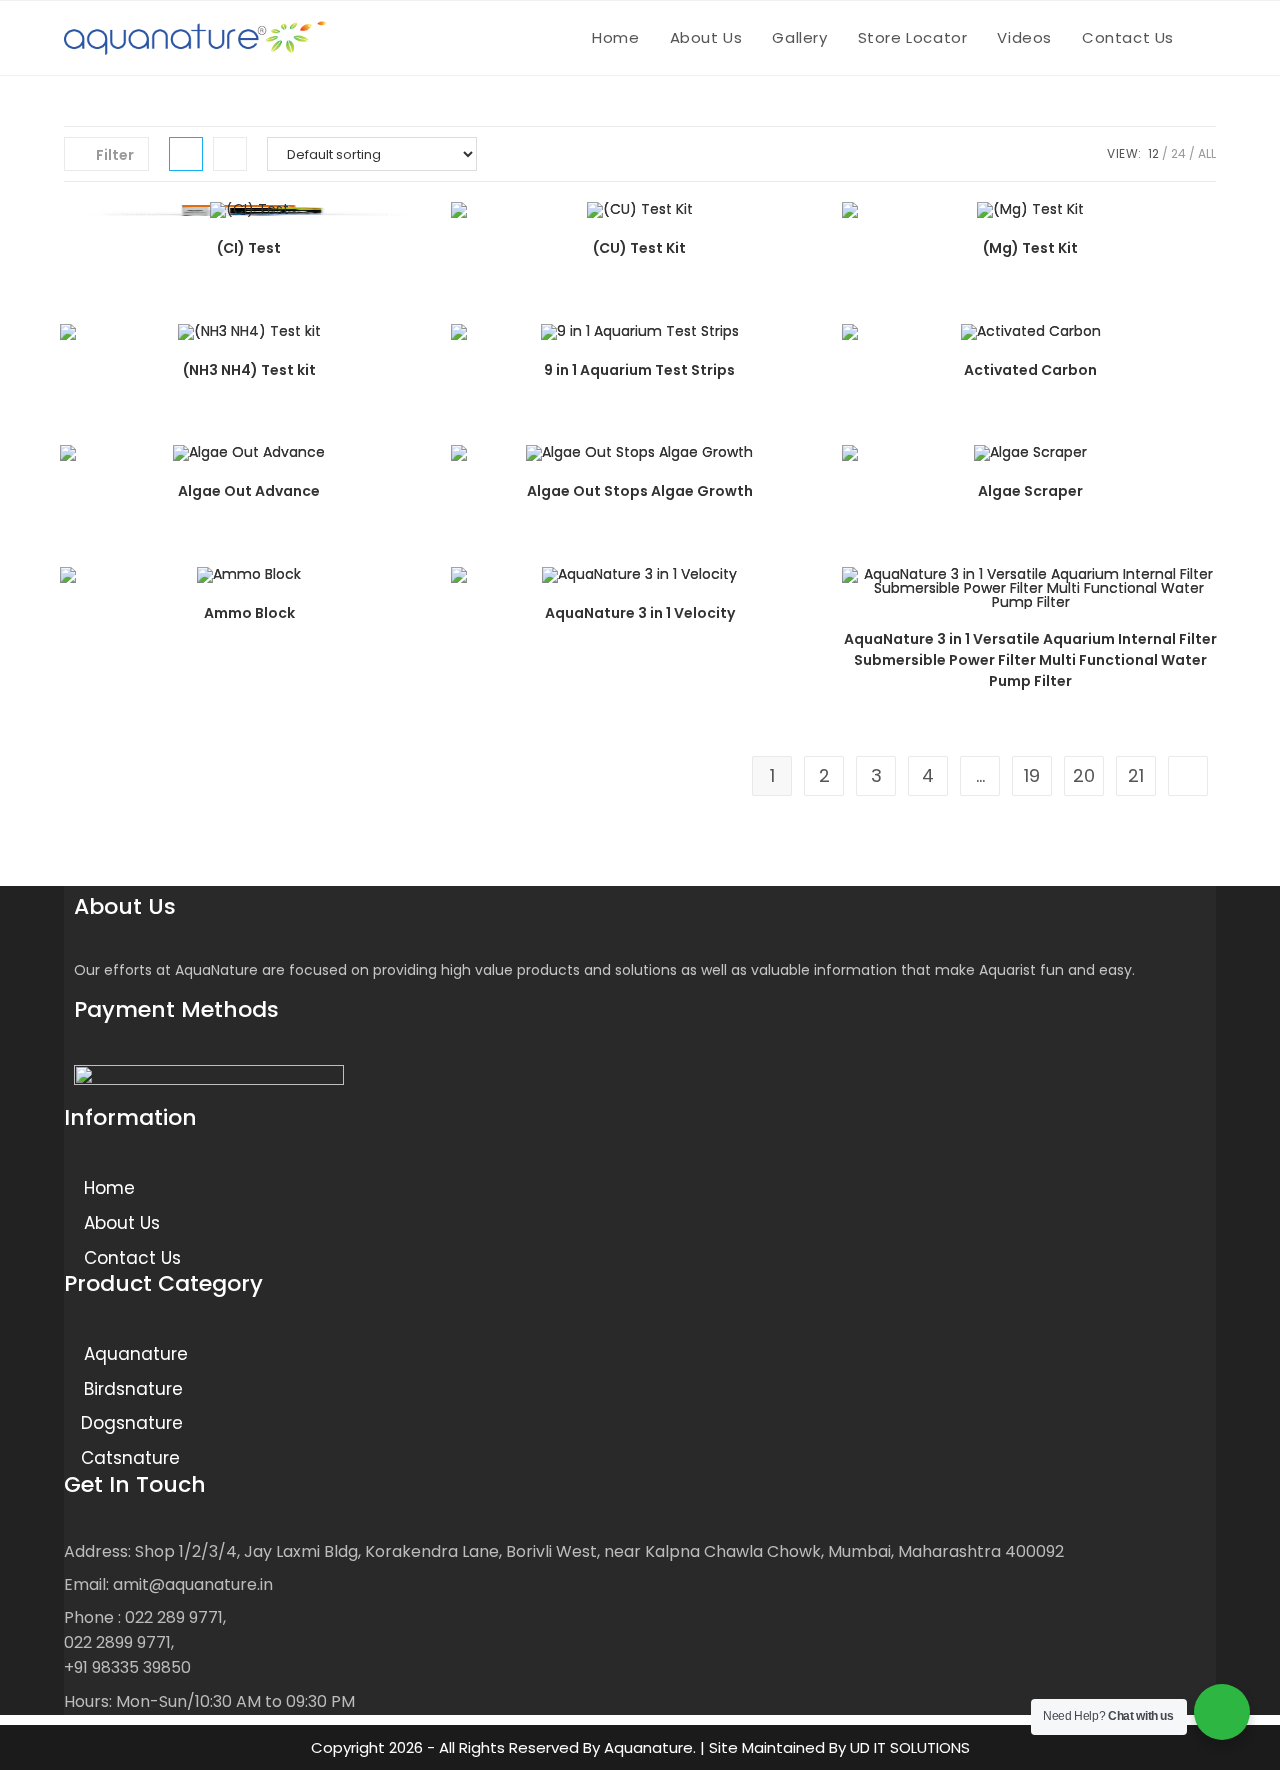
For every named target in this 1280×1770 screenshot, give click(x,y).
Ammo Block (249, 613)
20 (1084, 775)
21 (1136, 775)
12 (1153, 153)
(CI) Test (249, 248)
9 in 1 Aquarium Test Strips (639, 370)
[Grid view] (186, 154)
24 (1178, 153)
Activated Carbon (1030, 370)
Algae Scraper (1030, 491)
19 (1032, 775)
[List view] (230, 154)
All (1207, 153)
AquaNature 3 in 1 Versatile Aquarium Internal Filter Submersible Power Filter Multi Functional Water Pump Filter (1030, 660)
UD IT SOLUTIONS (910, 1747)
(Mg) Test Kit (1030, 248)
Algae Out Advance (249, 491)
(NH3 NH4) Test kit (249, 370)
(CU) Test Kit (639, 248)
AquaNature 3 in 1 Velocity (640, 613)
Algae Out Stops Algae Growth (640, 491)
